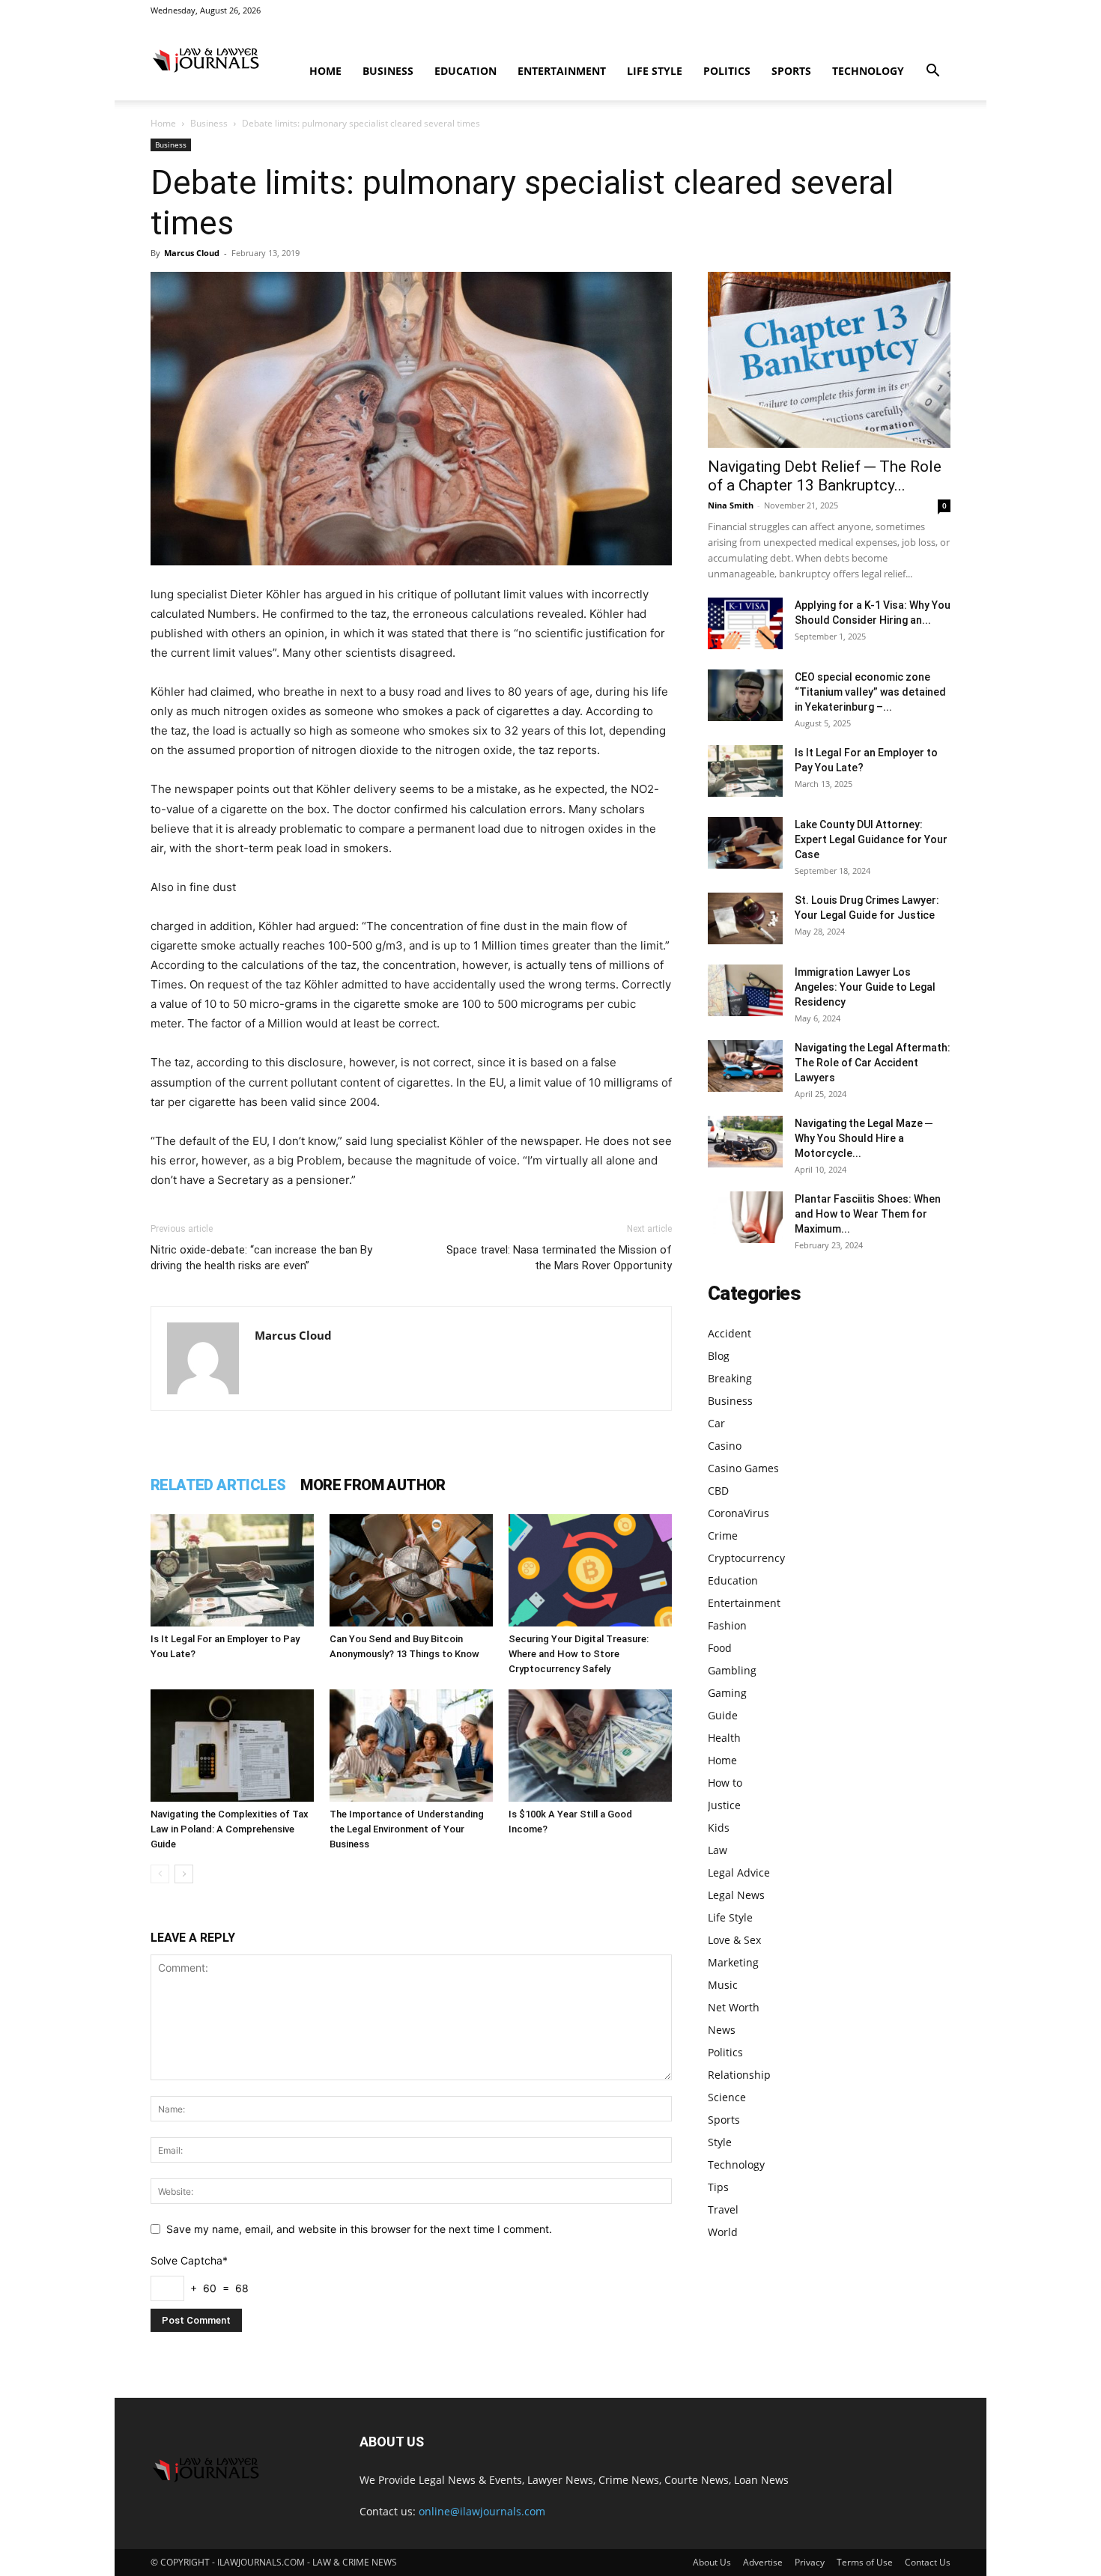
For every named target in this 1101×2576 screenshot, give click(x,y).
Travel (723, 2209)
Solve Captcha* (189, 2260)
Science (727, 2097)
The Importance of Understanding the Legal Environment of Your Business (407, 1829)
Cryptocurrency (746, 1558)
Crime (723, 1535)
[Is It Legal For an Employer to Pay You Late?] (232, 1570)
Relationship (739, 2075)
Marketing (733, 1962)
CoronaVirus (738, 1513)
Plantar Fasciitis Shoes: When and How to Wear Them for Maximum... (868, 1214)
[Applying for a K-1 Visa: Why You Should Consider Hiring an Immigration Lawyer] (745, 623)
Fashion (727, 1625)
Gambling (732, 1670)
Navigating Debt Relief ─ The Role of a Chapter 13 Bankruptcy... (825, 476)
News (722, 2030)
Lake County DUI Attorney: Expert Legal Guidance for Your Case (871, 839)
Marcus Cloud (192, 253)
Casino (725, 1446)
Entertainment (562, 71)
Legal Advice (739, 1872)
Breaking (730, 1378)
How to (725, 1783)
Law (718, 1850)
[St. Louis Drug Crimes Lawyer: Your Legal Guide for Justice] (745, 918)
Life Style (655, 71)
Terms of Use (865, 2562)
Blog (719, 1356)
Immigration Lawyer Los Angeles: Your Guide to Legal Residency (865, 987)
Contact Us (928, 2562)
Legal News (736, 1895)
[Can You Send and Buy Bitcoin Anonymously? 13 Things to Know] (411, 1570)
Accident (730, 1333)
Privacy (810, 2562)
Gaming (727, 1693)
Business (388, 71)
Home (325, 71)
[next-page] (184, 1874)
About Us (712, 2562)
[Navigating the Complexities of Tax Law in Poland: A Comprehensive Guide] (232, 1746)
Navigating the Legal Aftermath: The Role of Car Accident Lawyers (873, 1063)
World (723, 2232)
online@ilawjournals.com (482, 2511)
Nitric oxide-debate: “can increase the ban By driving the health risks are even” (261, 1258)
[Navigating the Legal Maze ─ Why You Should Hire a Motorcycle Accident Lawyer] (745, 1142)
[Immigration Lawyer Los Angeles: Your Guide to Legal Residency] (745, 990)
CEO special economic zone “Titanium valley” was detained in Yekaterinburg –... (870, 692)
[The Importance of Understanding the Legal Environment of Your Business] (411, 1746)
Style (720, 2142)
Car (716, 1423)
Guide (723, 1715)
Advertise (763, 2562)
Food (720, 1648)
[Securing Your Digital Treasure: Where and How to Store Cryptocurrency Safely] (590, 1570)
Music (723, 1985)
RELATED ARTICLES (218, 1485)
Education (465, 71)
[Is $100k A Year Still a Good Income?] (590, 1746)
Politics (727, 71)
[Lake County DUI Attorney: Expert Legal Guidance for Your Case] (745, 843)
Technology (868, 71)
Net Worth (734, 2007)
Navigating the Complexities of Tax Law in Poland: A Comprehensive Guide (230, 1829)
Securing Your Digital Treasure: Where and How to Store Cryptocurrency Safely (579, 1654)
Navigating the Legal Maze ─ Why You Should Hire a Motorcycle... (864, 1138)
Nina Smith (731, 505)
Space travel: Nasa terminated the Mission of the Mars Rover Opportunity (559, 1258)
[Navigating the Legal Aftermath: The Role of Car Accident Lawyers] (745, 1066)
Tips (718, 2187)
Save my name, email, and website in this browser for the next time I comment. (359, 2229)
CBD (718, 1491)
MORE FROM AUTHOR (373, 1485)
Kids (719, 1828)
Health (724, 1738)
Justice (724, 1805)
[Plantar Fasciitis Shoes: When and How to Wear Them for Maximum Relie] (745, 1217)
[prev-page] (160, 1874)
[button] (932, 72)
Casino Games (743, 1468)
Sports (791, 71)
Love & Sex (734, 1940)
